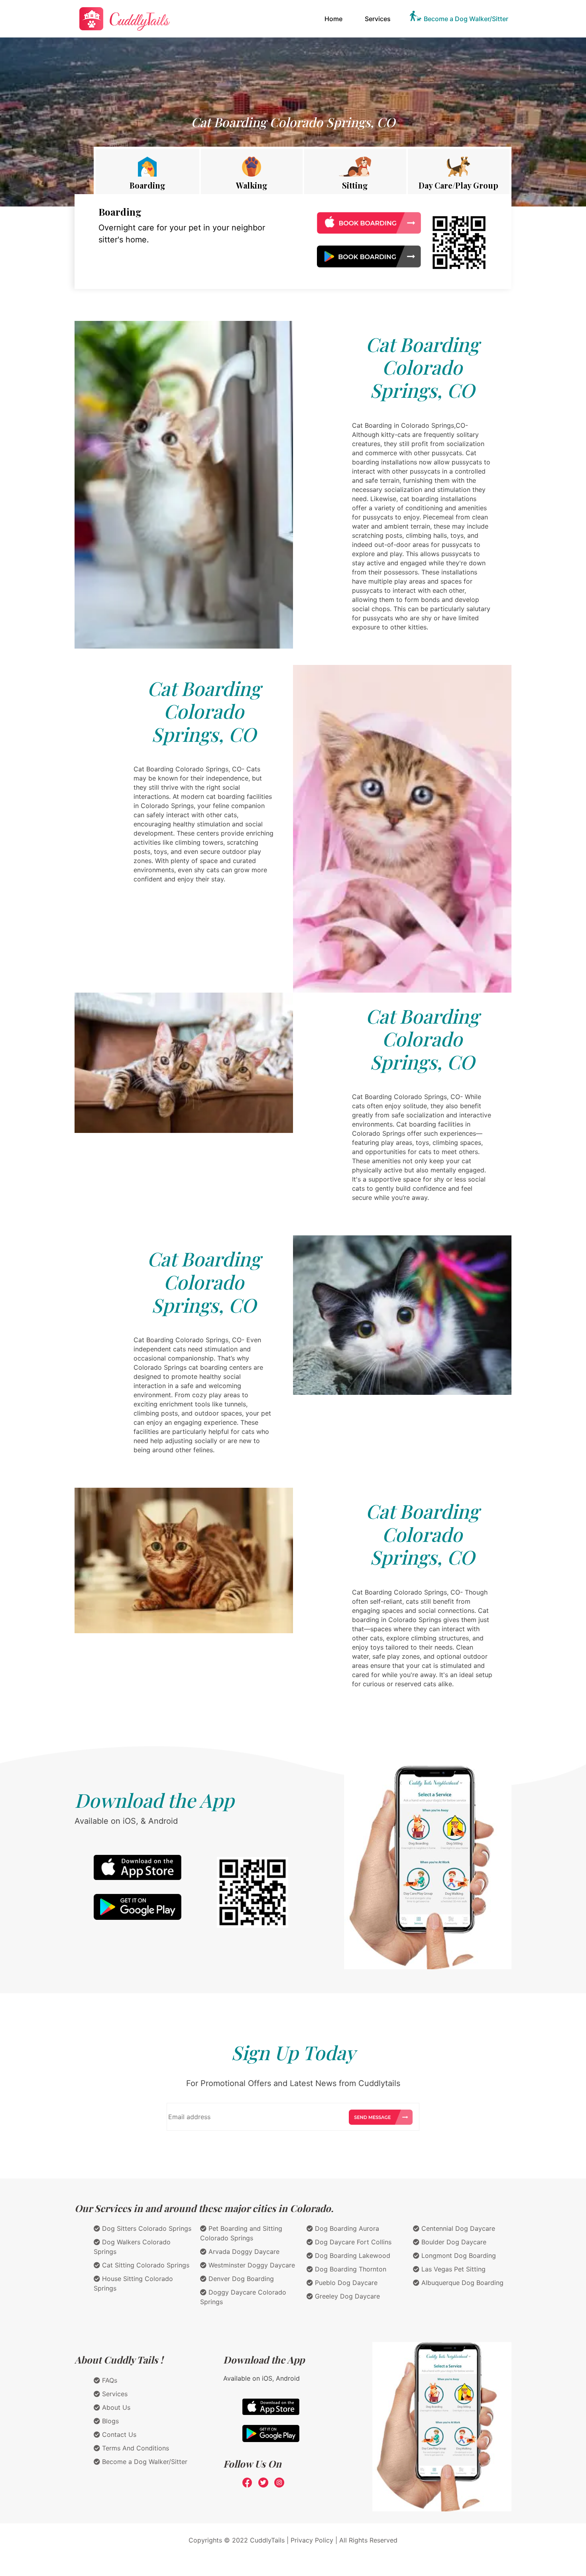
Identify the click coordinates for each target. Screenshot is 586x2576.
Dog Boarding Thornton (350, 2269)
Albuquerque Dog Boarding (461, 2283)
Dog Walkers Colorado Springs (132, 2247)
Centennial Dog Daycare (457, 2228)
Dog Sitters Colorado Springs (146, 2228)
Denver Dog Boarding (240, 2279)
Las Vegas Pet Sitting (452, 2269)
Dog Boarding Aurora (346, 2228)
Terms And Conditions (135, 2448)
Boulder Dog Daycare (453, 2242)
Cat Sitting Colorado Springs (145, 2265)
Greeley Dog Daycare (346, 2296)
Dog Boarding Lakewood (352, 2255)
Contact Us (118, 2434)
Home (335, 19)
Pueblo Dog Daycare (345, 2283)
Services (378, 19)
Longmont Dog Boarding (458, 2255)
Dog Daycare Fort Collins (352, 2242)
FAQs (109, 2380)
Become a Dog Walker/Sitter (466, 19)
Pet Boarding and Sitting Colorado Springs (241, 2233)
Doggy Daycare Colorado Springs (243, 2297)
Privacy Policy (312, 2540)
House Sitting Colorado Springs (133, 2283)
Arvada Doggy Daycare (243, 2252)
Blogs (109, 2421)
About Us (115, 2407)
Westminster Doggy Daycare (251, 2265)
